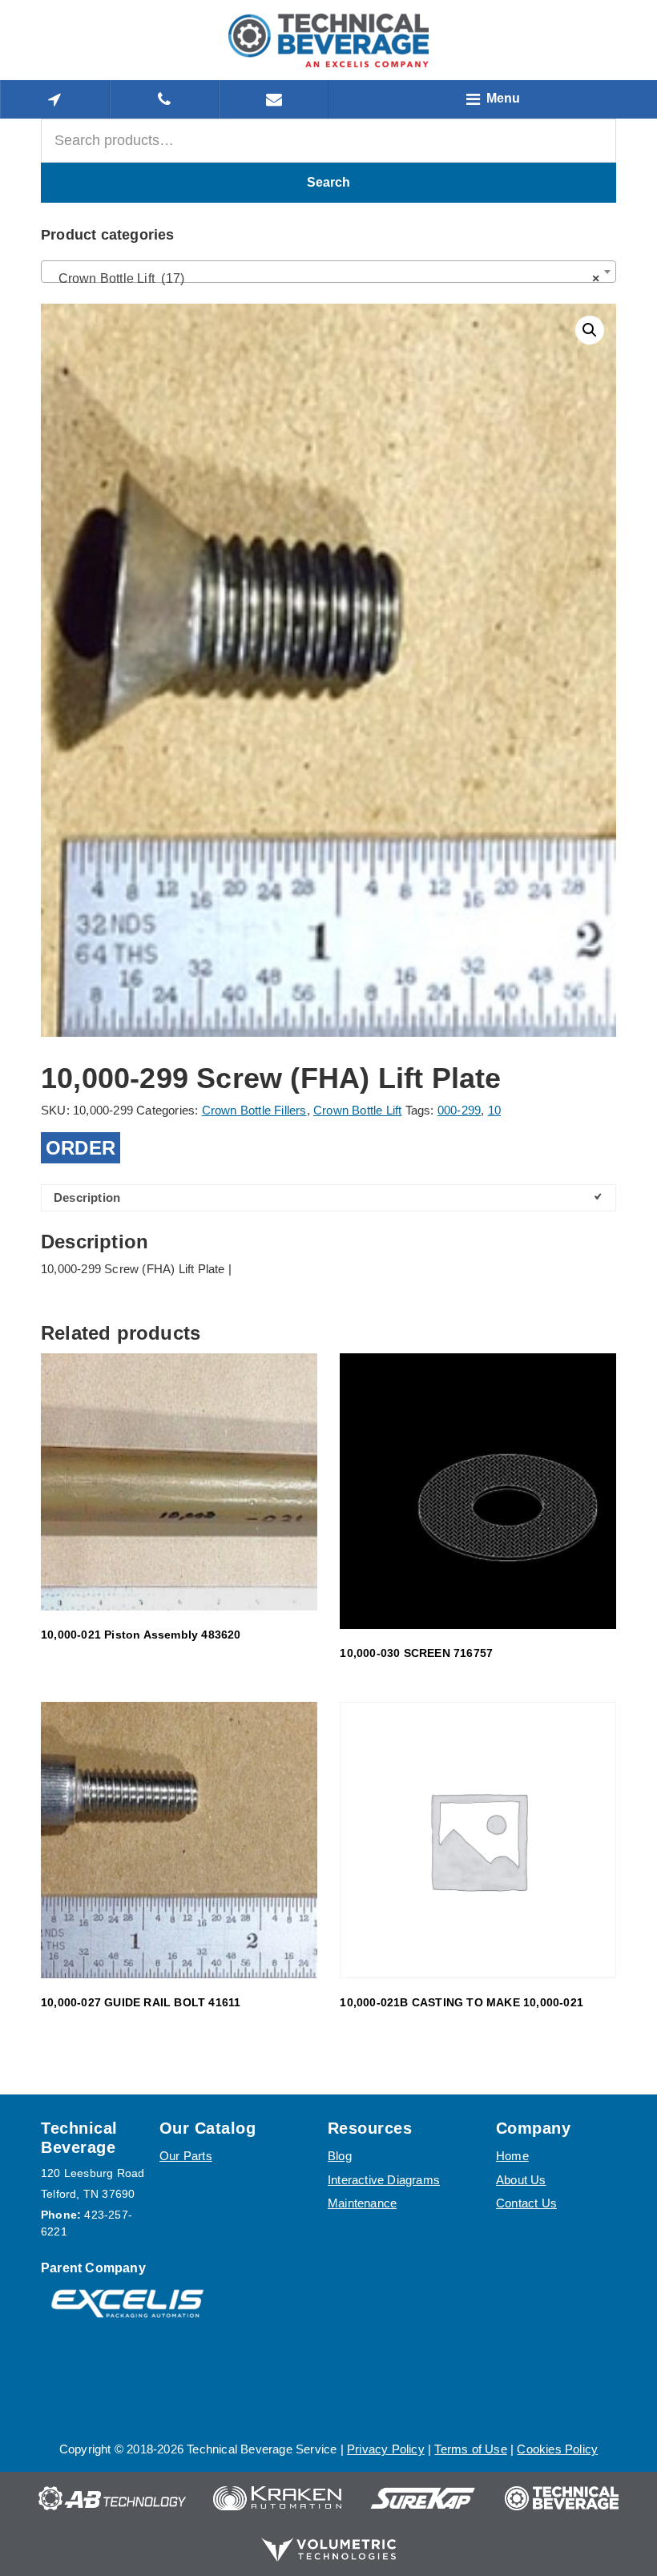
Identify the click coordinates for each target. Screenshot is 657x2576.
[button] (590, 330)
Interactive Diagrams (384, 2180)
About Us (521, 2180)
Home (512, 2156)
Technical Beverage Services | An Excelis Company (328, 40)
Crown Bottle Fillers (254, 1110)
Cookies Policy (557, 2449)
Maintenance (362, 2203)
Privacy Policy (386, 2449)
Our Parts (186, 2156)
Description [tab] (87, 1197)
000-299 (459, 1110)
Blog (340, 2156)
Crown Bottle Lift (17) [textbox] (324, 278)
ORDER (81, 1148)
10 (494, 1110)
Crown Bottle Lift (357, 1110)
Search (328, 182)
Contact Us (526, 2203)
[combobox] (328, 272)
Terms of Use (470, 2449)
